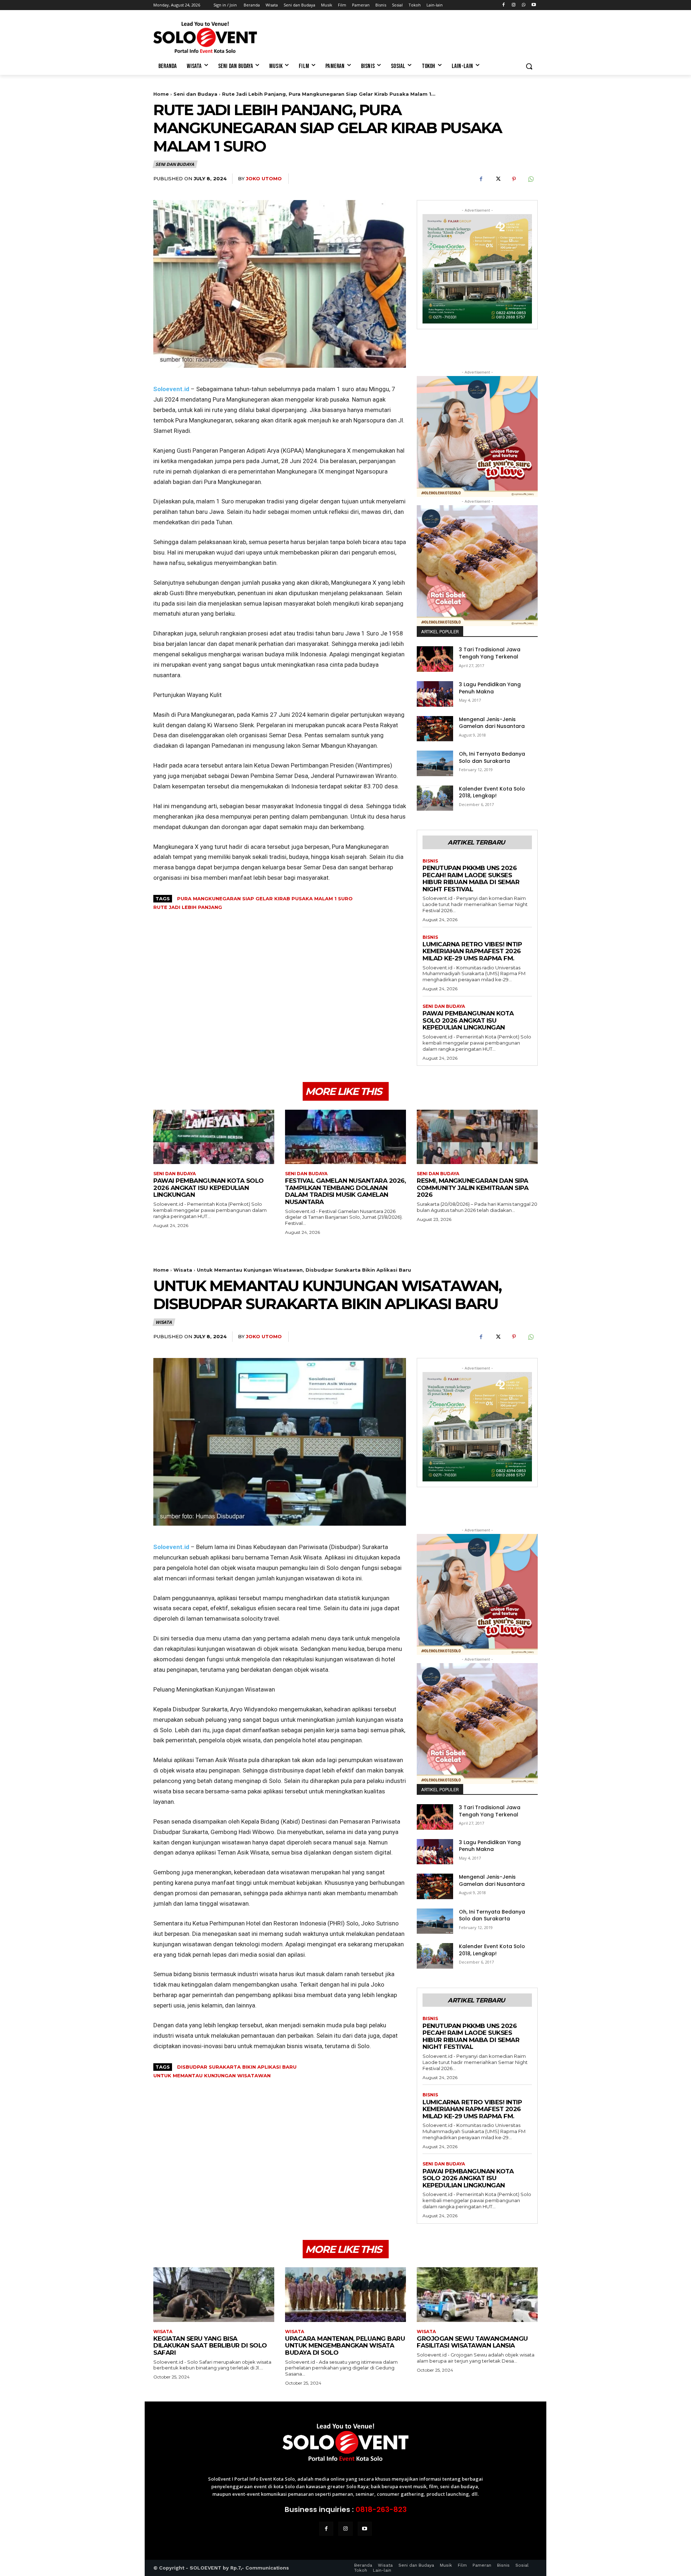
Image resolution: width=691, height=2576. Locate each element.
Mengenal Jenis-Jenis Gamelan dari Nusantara (492, 723)
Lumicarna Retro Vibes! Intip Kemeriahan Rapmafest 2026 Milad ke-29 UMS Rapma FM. (472, 951)
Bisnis (430, 861)
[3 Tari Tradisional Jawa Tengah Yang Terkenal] (435, 659)
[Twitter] (497, 179)
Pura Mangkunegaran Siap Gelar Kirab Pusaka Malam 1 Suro (265, 898)
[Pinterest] (514, 179)
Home (161, 94)
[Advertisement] (399, 36)
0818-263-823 (381, 2509)
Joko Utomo (264, 178)
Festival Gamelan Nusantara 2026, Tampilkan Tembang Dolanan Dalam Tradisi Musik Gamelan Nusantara (345, 1191)
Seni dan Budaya (195, 94)
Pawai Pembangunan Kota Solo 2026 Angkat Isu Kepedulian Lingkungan (468, 1020)
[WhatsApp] (523, 5)
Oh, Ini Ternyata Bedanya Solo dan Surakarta (492, 757)
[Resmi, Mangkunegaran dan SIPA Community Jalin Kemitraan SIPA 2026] (477, 1137)
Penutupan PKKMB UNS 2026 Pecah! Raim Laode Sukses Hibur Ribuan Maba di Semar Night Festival (471, 879)
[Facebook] (504, 5)
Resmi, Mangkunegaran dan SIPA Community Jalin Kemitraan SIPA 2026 (473, 1188)
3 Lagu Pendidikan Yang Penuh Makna (490, 688)
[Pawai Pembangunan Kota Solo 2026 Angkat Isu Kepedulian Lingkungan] (214, 1137)
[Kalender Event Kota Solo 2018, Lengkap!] (435, 798)
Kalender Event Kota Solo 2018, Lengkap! (492, 792)
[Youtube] (534, 5)
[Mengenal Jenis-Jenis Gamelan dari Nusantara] (435, 729)
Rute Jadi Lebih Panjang (188, 907)
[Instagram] (514, 5)
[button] (529, 66)
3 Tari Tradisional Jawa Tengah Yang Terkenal (490, 653)
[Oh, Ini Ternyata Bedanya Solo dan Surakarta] (435, 763)
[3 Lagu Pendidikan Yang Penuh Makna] (435, 694)
